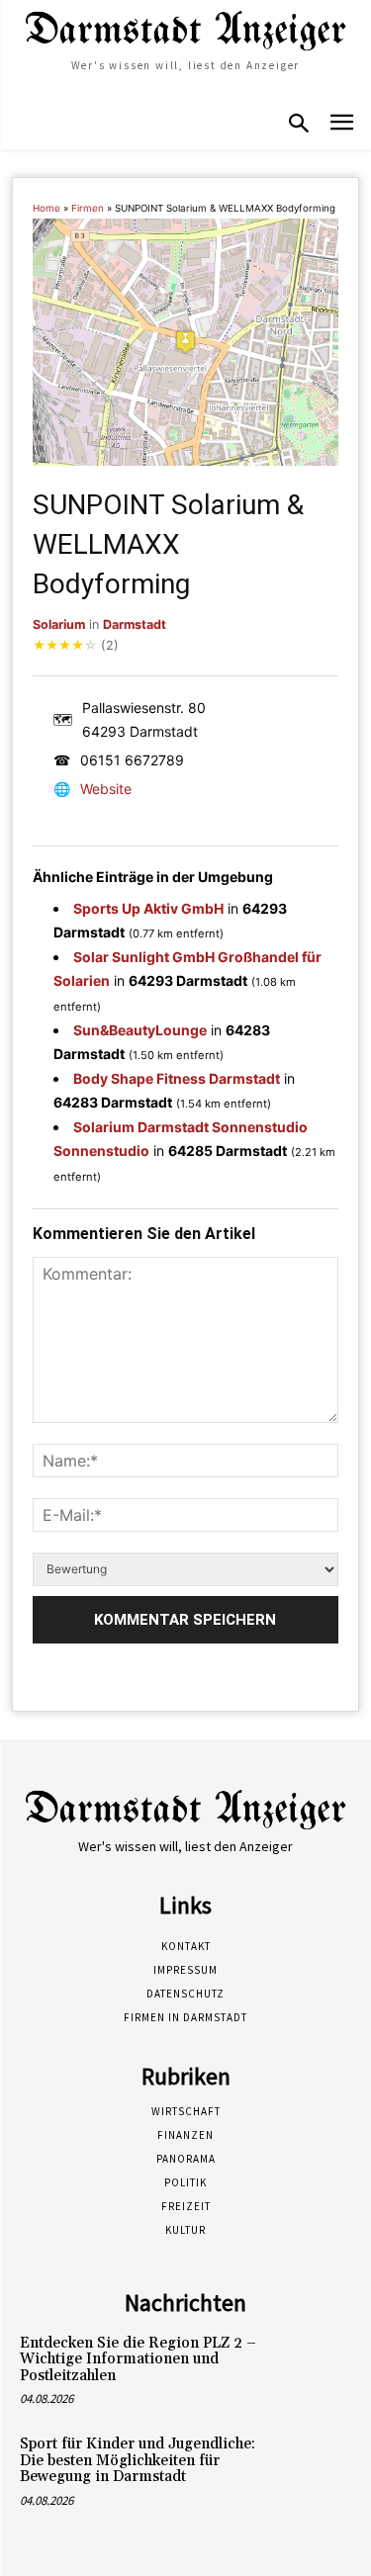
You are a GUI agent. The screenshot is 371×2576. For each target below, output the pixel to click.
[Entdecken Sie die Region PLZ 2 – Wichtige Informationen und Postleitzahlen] (318, 2365)
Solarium (59, 624)
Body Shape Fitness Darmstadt (177, 1078)
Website (106, 789)
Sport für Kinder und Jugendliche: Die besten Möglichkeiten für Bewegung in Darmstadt (138, 2460)
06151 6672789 (132, 760)
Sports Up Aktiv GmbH (148, 908)
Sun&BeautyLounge (140, 1030)
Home (46, 208)
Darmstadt (135, 624)
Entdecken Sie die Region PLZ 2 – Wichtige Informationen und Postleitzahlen (138, 2359)
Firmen (88, 208)
